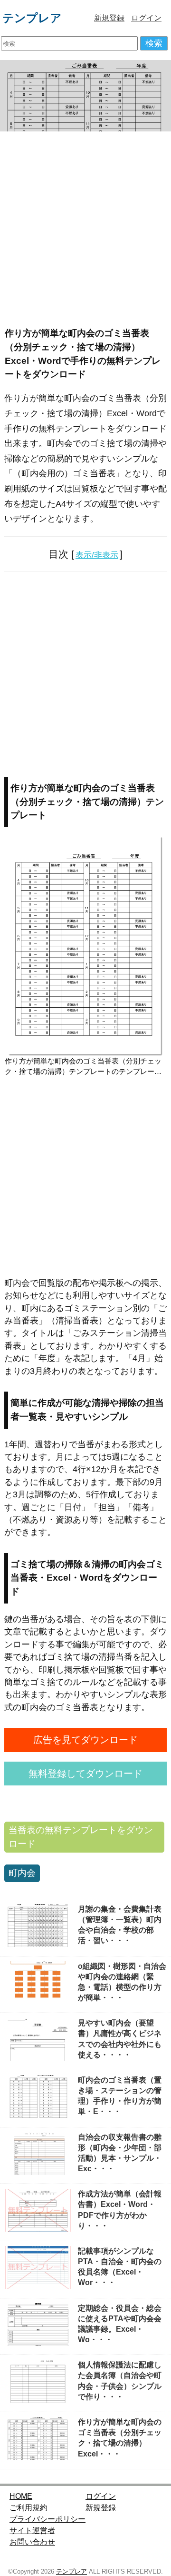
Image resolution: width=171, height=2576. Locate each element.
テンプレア (32, 18)
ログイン (146, 18)
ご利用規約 (28, 2508)
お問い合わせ (32, 2542)
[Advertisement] (85, 227)
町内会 (22, 1873)
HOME (21, 2496)
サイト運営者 (32, 2531)
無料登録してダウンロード (85, 1774)
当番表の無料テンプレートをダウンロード (81, 1837)
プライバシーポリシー (47, 2519)
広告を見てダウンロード (85, 1740)
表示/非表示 (97, 555)
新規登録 (109, 18)
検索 (154, 43)
